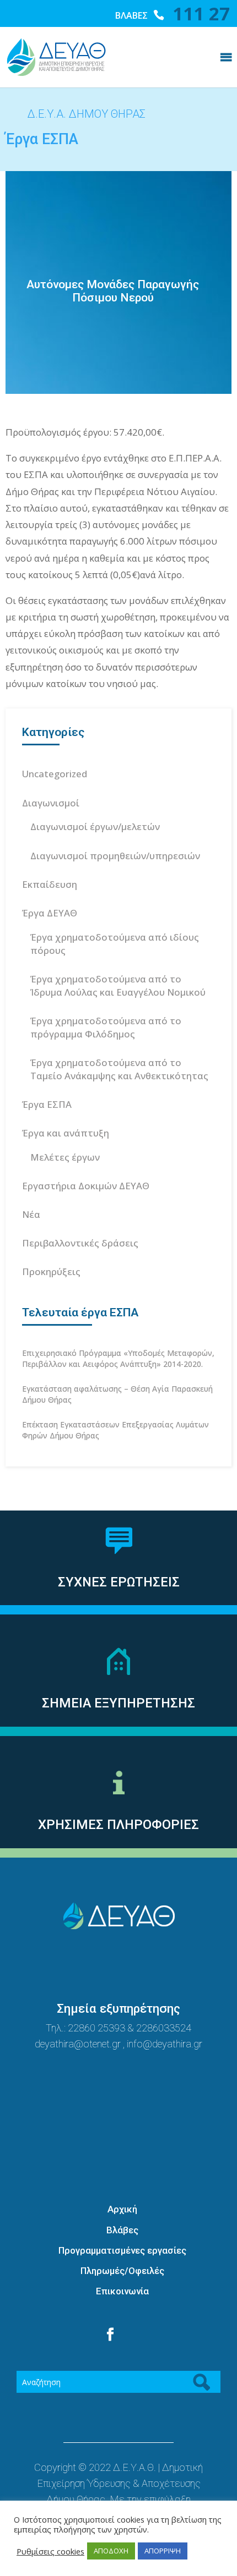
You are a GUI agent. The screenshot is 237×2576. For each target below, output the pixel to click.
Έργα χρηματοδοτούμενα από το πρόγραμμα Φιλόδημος (106, 1027)
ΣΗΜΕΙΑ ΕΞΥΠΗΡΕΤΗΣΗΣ (118, 1703)
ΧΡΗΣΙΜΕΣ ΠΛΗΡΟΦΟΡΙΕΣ (118, 1825)
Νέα (31, 1214)
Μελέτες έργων (65, 1157)
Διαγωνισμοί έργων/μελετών (95, 826)
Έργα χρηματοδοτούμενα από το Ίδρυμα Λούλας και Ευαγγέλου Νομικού (118, 985)
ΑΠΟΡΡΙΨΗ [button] (163, 2551)
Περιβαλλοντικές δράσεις (80, 1243)
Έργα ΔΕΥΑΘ (50, 913)
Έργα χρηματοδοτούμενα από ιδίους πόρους (115, 944)
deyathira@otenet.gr (79, 2044)
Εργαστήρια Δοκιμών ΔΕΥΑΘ (86, 1186)
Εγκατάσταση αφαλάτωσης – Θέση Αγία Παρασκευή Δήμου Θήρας (117, 1394)
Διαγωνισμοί (51, 803)
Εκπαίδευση (50, 884)
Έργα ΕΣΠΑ (47, 1104)
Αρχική (122, 2209)
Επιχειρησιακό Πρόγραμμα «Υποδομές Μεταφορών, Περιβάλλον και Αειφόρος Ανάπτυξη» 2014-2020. (118, 1358)
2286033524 (164, 2028)
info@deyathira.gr (165, 2044)
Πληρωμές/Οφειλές (122, 2271)
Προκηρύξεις (51, 1271)
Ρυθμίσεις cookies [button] (50, 2551)
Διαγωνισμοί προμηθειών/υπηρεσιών (115, 856)
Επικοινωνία (122, 2291)
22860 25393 (96, 2028)
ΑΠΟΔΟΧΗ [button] (111, 2551)
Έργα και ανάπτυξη (66, 1133)
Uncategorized (55, 774)
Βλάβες (122, 2230)
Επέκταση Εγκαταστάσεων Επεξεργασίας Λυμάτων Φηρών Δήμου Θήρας (115, 1430)
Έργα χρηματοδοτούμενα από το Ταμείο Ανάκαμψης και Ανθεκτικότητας (119, 1069)
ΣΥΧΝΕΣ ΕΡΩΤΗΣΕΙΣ (119, 1582)
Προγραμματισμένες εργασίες (122, 2250)
